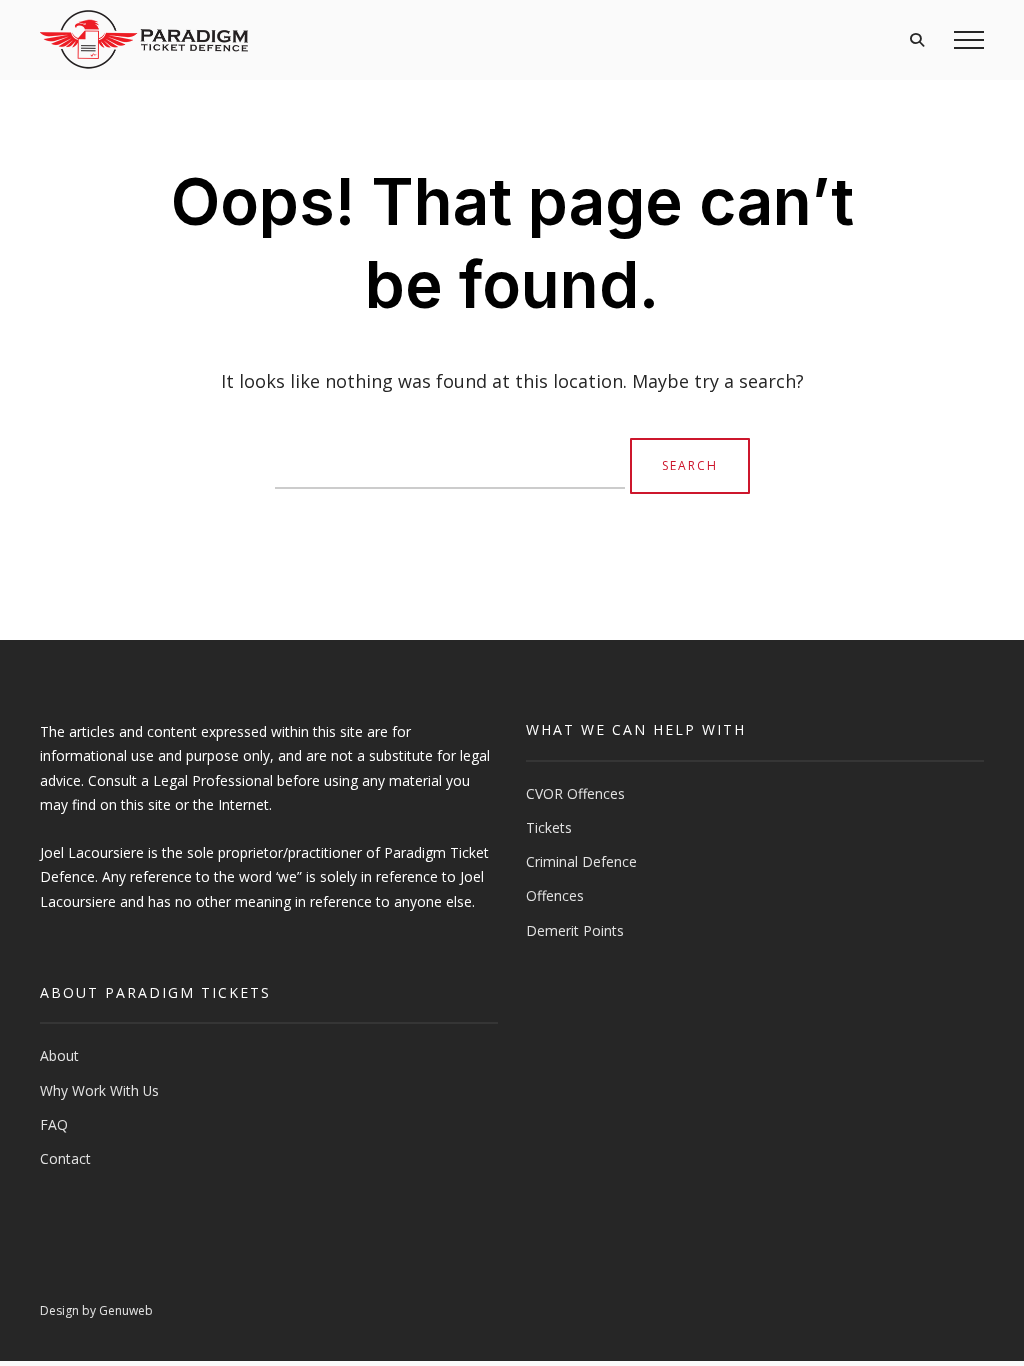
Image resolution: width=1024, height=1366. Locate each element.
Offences (555, 895)
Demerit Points (575, 930)
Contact (65, 1158)
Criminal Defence (581, 861)
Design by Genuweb (96, 1310)
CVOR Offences (575, 793)
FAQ (54, 1124)
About (59, 1055)
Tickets (549, 827)
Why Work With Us (99, 1090)
